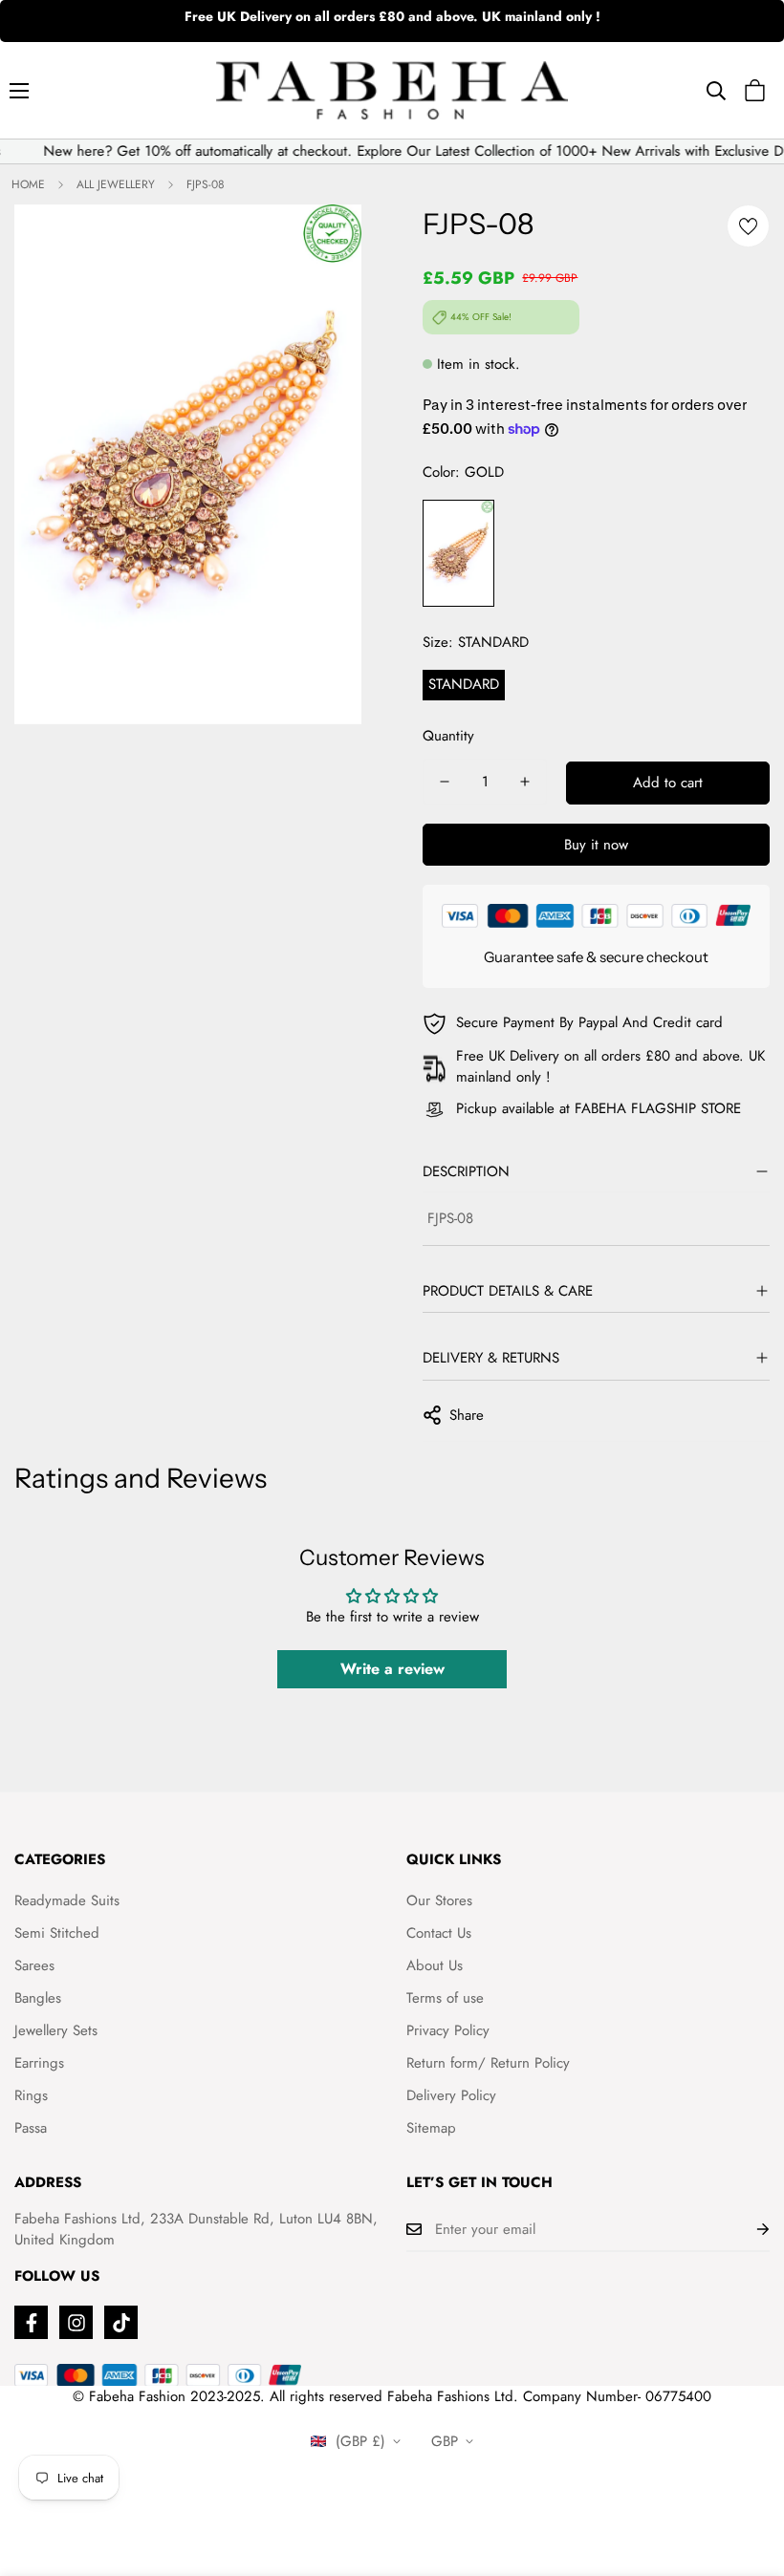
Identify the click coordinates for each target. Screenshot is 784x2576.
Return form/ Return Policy (488, 2063)
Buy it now (596, 845)
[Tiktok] (121, 2322)
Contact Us (439, 1933)
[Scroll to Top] (747, 2472)
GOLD (458, 554)
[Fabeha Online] (392, 90)
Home (28, 184)
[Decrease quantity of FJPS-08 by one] (445, 782)
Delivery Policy (451, 2095)
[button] (755, 90)
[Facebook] (31, 2322)
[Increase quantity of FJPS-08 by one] (525, 782)
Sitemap (431, 2128)
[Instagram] (76, 2322)
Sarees (34, 1965)
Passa (31, 2128)
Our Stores (439, 1900)
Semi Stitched (57, 1933)
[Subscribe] (748, 2229)
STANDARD (464, 684)
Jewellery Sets (56, 2030)
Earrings (39, 2063)
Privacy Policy (448, 2030)
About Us (435, 1965)
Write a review (392, 1669)
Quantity (448, 736)
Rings (31, 2095)
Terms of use (445, 1998)
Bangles (38, 1998)
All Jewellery (116, 184)
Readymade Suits (67, 1900)
